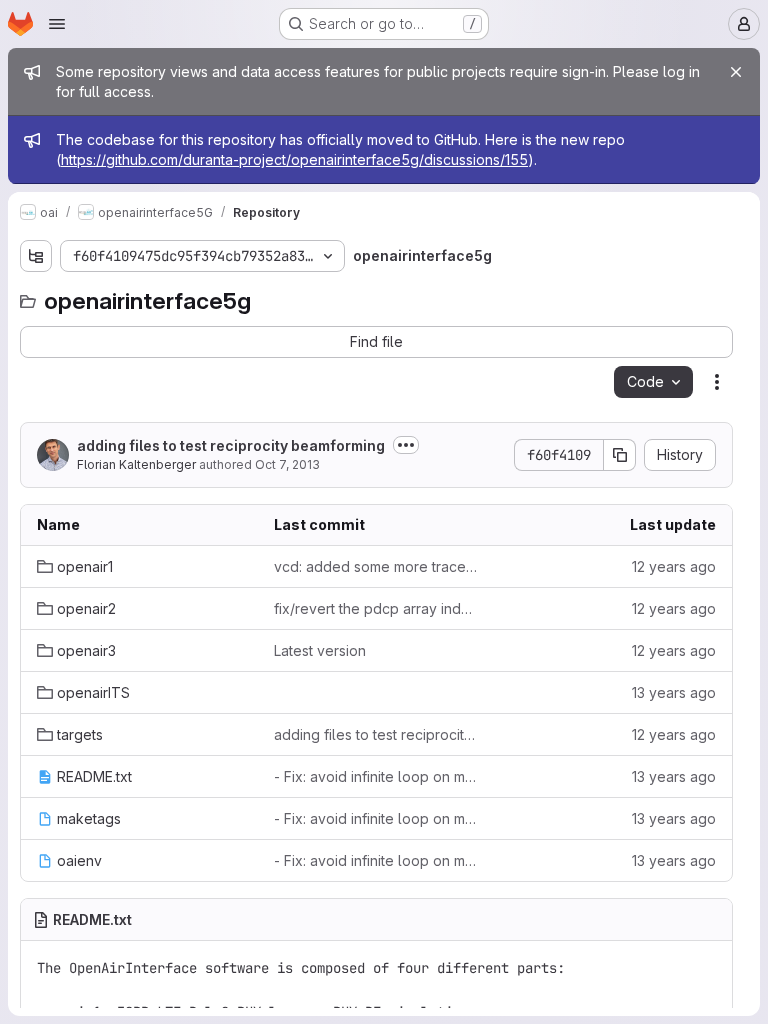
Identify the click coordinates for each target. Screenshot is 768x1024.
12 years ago (674, 566)
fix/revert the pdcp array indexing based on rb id (376, 608)
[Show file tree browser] (36, 256)
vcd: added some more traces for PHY (376, 566)
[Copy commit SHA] (620, 455)
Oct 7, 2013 (287, 464)
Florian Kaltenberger (136, 464)
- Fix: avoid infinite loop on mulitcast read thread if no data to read (376, 776)
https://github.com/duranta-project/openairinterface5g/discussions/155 (294, 159)
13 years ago (674, 692)
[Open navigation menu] (57, 24)
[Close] (736, 72)
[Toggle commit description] (406, 445)
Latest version (320, 650)
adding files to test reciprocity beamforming (231, 445)
